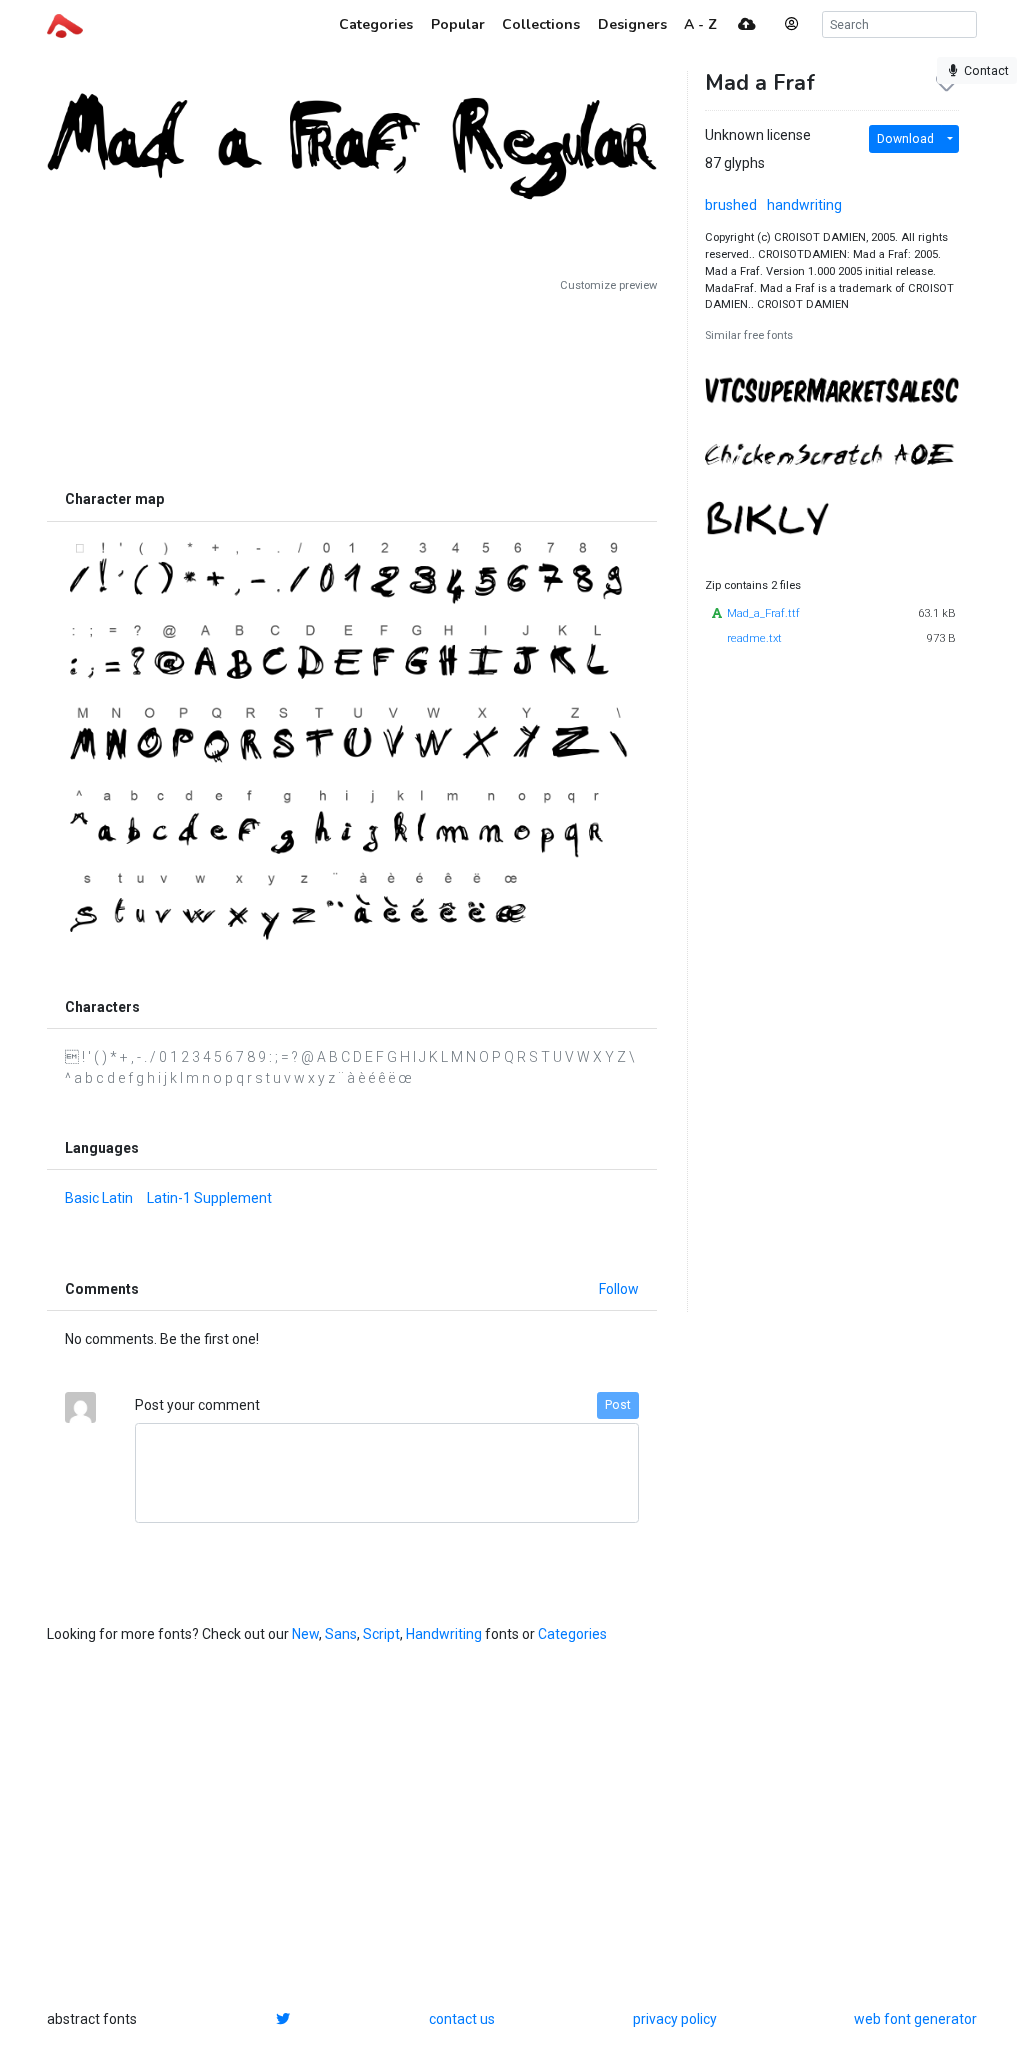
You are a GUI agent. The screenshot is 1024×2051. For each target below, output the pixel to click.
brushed (731, 205)
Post (618, 1405)
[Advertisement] (352, 387)
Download (905, 139)
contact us (462, 2019)
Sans (341, 1634)
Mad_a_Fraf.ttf (763, 613)
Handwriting (444, 1634)
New (305, 1634)
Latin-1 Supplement (209, 1198)
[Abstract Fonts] (65, 24)
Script (381, 1634)
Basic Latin (99, 1198)
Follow (619, 1289)
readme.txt (754, 638)
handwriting (804, 205)
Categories (572, 1634)
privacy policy (675, 2019)
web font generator (915, 2019)
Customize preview (608, 285)
